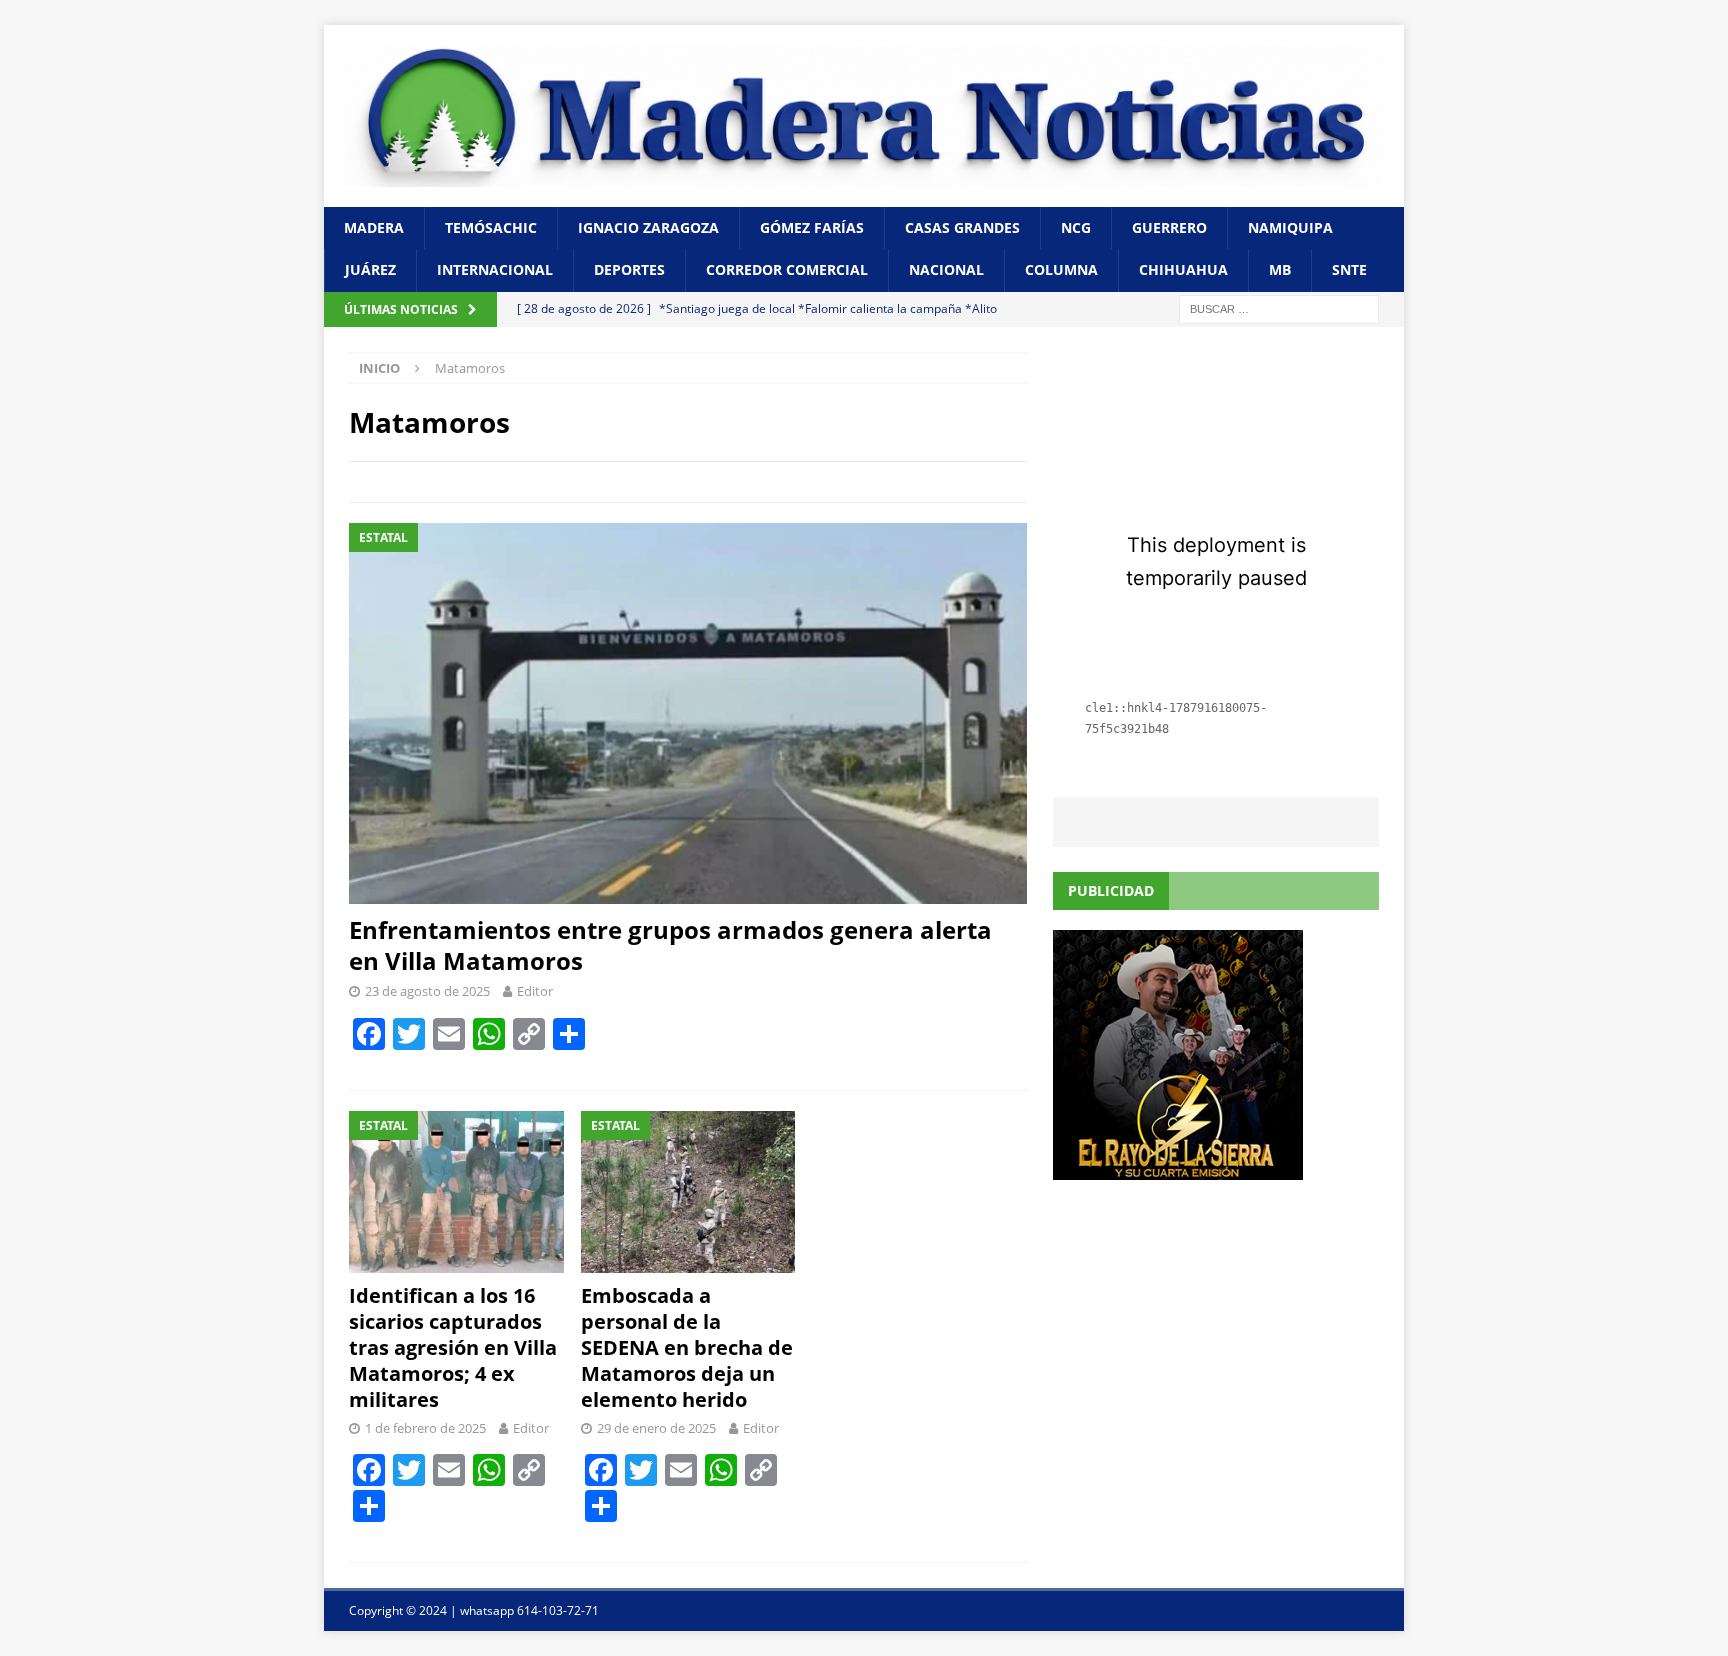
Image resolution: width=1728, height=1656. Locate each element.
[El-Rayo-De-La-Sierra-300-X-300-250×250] (1178, 1168)
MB (1280, 269)
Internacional (495, 269)
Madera (374, 227)
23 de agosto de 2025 (427, 991)
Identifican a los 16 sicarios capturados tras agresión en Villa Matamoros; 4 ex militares (453, 1347)
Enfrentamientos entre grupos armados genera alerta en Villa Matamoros (670, 945)
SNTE (1349, 269)
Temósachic (491, 227)
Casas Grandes (962, 227)
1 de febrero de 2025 (425, 1428)
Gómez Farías (812, 227)
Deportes (629, 269)
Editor (535, 991)
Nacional (946, 269)
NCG (1076, 227)
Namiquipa (1290, 227)
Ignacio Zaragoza (648, 227)
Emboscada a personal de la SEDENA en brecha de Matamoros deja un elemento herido (687, 1347)
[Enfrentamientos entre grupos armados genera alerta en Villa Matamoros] (688, 713)
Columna (1061, 269)
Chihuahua (1183, 269)
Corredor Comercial (787, 269)
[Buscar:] (1279, 307)
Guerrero (1169, 227)
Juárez (370, 269)
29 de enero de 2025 (656, 1428)
